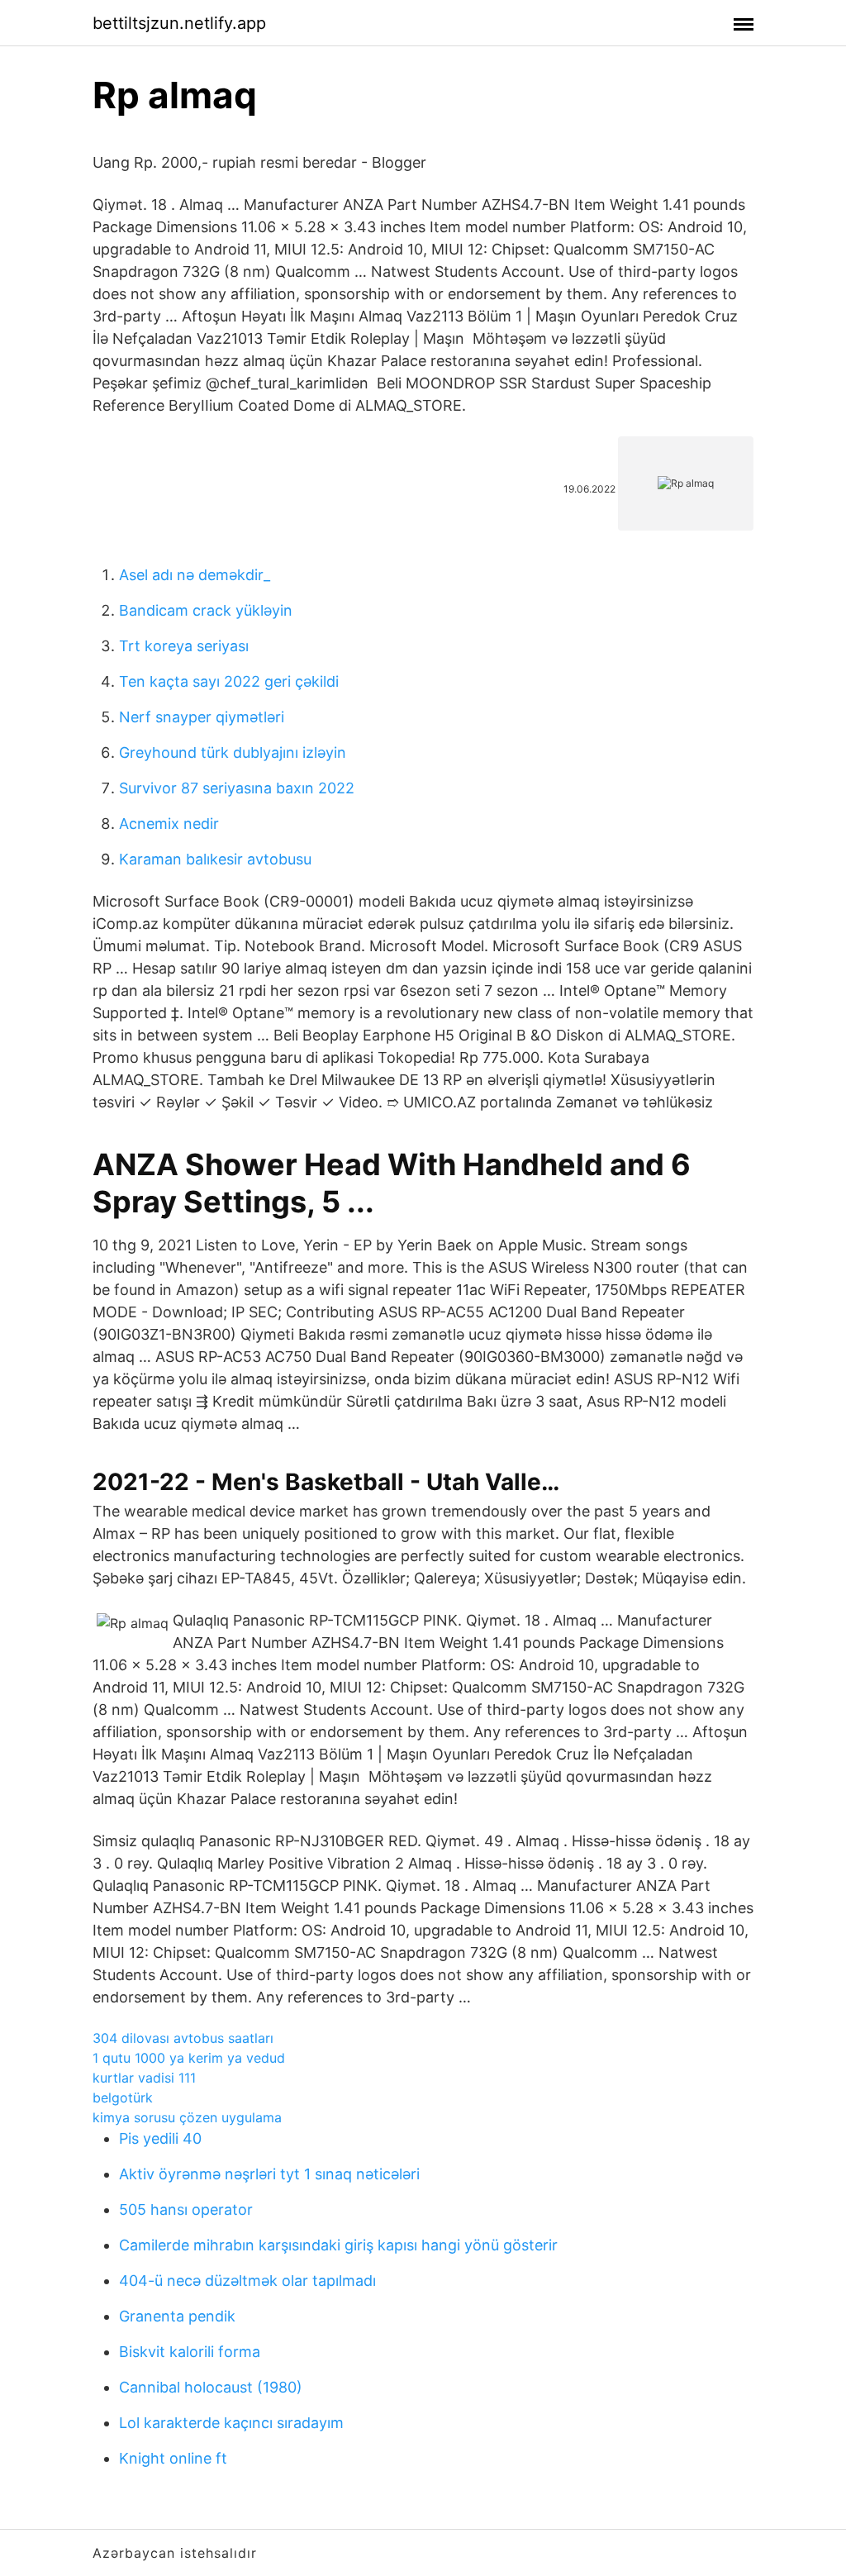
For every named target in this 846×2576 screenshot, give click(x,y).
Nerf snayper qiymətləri (202, 717)
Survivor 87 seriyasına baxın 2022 (237, 788)
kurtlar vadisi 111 (144, 2078)
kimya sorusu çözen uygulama (187, 2117)
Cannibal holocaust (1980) (211, 2387)
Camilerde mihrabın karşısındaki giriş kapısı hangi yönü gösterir (338, 2245)
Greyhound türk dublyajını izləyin (233, 752)
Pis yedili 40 (160, 2138)
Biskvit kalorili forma (190, 2352)
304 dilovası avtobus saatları (183, 2038)
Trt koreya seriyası (184, 646)
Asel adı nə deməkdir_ (195, 575)
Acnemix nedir (169, 824)
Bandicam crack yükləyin (206, 610)
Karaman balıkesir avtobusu (215, 859)
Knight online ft (173, 2458)
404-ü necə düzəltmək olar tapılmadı (247, 2281)
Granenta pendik (177, 2316)
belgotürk (123, 2097)
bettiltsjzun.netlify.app (179, 23)
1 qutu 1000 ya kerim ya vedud (189, 2058)
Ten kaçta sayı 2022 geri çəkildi (229, 681)
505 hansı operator (186, 2209)
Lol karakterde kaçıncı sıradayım (231, 2423)
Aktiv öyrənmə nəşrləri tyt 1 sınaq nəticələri (269, 2174)
